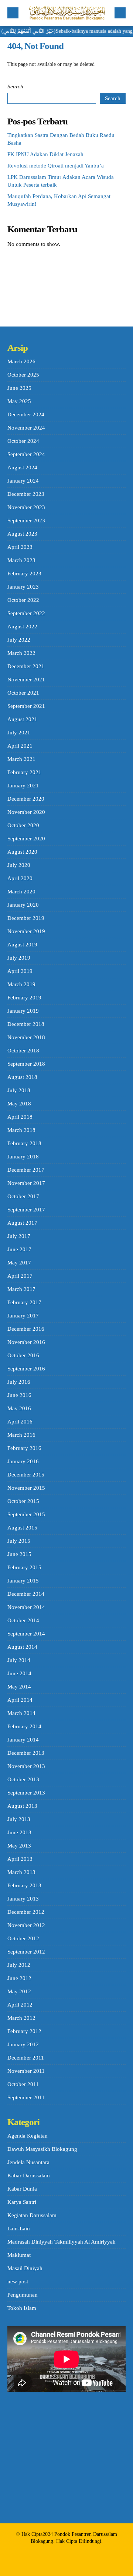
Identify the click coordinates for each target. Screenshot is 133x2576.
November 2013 (26, 1766)
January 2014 (23, 1740)
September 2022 (26, 613)
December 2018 (26, 1024)
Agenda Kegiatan (28, 2136)
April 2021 (20, 746)
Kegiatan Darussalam (32, 2215)
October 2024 (23, 441)
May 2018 (19, 1104)
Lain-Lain (19, 2229)
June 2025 (19, 388)
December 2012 (26, 1912)
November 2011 (26, 2071)
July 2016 (19, 1382)
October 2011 (23, 2084)
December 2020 (26, 799)
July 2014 (19, 1660)
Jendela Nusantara (28, 2162)
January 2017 (23, 1316)
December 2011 (26, 2058)
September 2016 (26, 1369)
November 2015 (26, 1488)
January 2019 (23, 1011)
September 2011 (26, 2097)
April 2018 (20, 1117)
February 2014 (24, 1726)
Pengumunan (23, 2295)
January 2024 (23, 481)
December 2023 (26, 494)
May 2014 (19, 1687)
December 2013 (26, 1753)
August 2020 (22, 852)
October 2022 (23, 600)
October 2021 (23, 693)
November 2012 (26, 1925)
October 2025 (23, 375)
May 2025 (19, 401)
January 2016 (23, 1461)
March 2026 (21, 361)
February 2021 (24, 772)
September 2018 (26, 1064)
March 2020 (21, 892)
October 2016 (23, 1355)
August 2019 (22, 945)
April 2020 (20, 878)
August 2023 (22, 534)
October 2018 (23, 1051)
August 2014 (22, 1647)
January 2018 (23, 1157)
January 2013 (23, 1899)
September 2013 (26, 1793)
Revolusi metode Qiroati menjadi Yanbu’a (56, 166)
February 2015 (24, 1567)
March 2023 (21, 560)
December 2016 (26, 1329)
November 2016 (26, 1342)
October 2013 (23, 1779)
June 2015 (19, 1554)
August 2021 (22, 719)
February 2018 (24, 1143)
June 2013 (19, 1832)
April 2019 (20, 971)
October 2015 (23, 1501)
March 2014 (21, 1713)
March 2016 (21, 1435)
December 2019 (26, 918)
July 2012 (19, 1965)
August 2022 (22, 627)
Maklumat (19, 2255)
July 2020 (19, 865)
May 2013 (19, 1846)
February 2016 (24, 1448)
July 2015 (19, 1541)
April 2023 (20, 547)
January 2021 (23, 786)
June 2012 (19, 1978)
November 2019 (26, 931)
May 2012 (19, 1991)
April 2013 (20, 1859)
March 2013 (21, 1872)
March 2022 (21, 653)
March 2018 (21, 1130)
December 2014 (26, 1594)
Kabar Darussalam (29, 2176)
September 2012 (26, 1952)
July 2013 (19, 1819)
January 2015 (23, 1581)
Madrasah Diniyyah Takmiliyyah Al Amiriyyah (62, 2242)
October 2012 (23, 1938)
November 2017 (26, 1183)
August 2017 (22, 1223)
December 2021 (26, 666)
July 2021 (19, 733)
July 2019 (19, 958)
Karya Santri (22, 2202)
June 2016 (19, 1395)
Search (15, 87)
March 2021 (21, 759)
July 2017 (19, 1236)
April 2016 (20, 1422)
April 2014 (20, 1700)
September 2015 (26, 1514)
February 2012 (24, 2031)
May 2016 (19, 1408)
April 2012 (20, 2005)
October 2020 (23, 825)
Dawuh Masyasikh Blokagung (42, 2149)
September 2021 (26, 706)
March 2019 (21, 984)
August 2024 (22, 467)
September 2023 (26, 521)
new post (18, 2282)
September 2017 (26, 1210)
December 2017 (26, 1170)
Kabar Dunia (22, 2189)
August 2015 (22, 1528)
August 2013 (22, 1806)
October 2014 (23, 1620)
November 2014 (26, 1607)
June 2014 (19, 1673)
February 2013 (24, 1885)
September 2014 (26, 1634)
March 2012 (21, 2018)
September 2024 (26, 454)
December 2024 (26, 414)
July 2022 (19, 640)
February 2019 (24, 998)
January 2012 (23, 2044)
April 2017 (20, 1276)
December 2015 (26, 1475)
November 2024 (26, 428)
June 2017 (19, 1249)
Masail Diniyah (25, 2268)
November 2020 (26, 812)
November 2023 (26, 507)
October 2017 (23, 1196)
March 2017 (21, 1289)
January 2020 (23, 905)
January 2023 (23, 587)
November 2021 (26, 680)
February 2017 (24, 1302)
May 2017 (19, 1263)
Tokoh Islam (22, 2308)
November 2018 (26, 1037)
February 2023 (24, 574)
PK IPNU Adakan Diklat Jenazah (45, 154)
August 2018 (22, 1077)
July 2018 (19, 1090)
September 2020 (26, 839)
